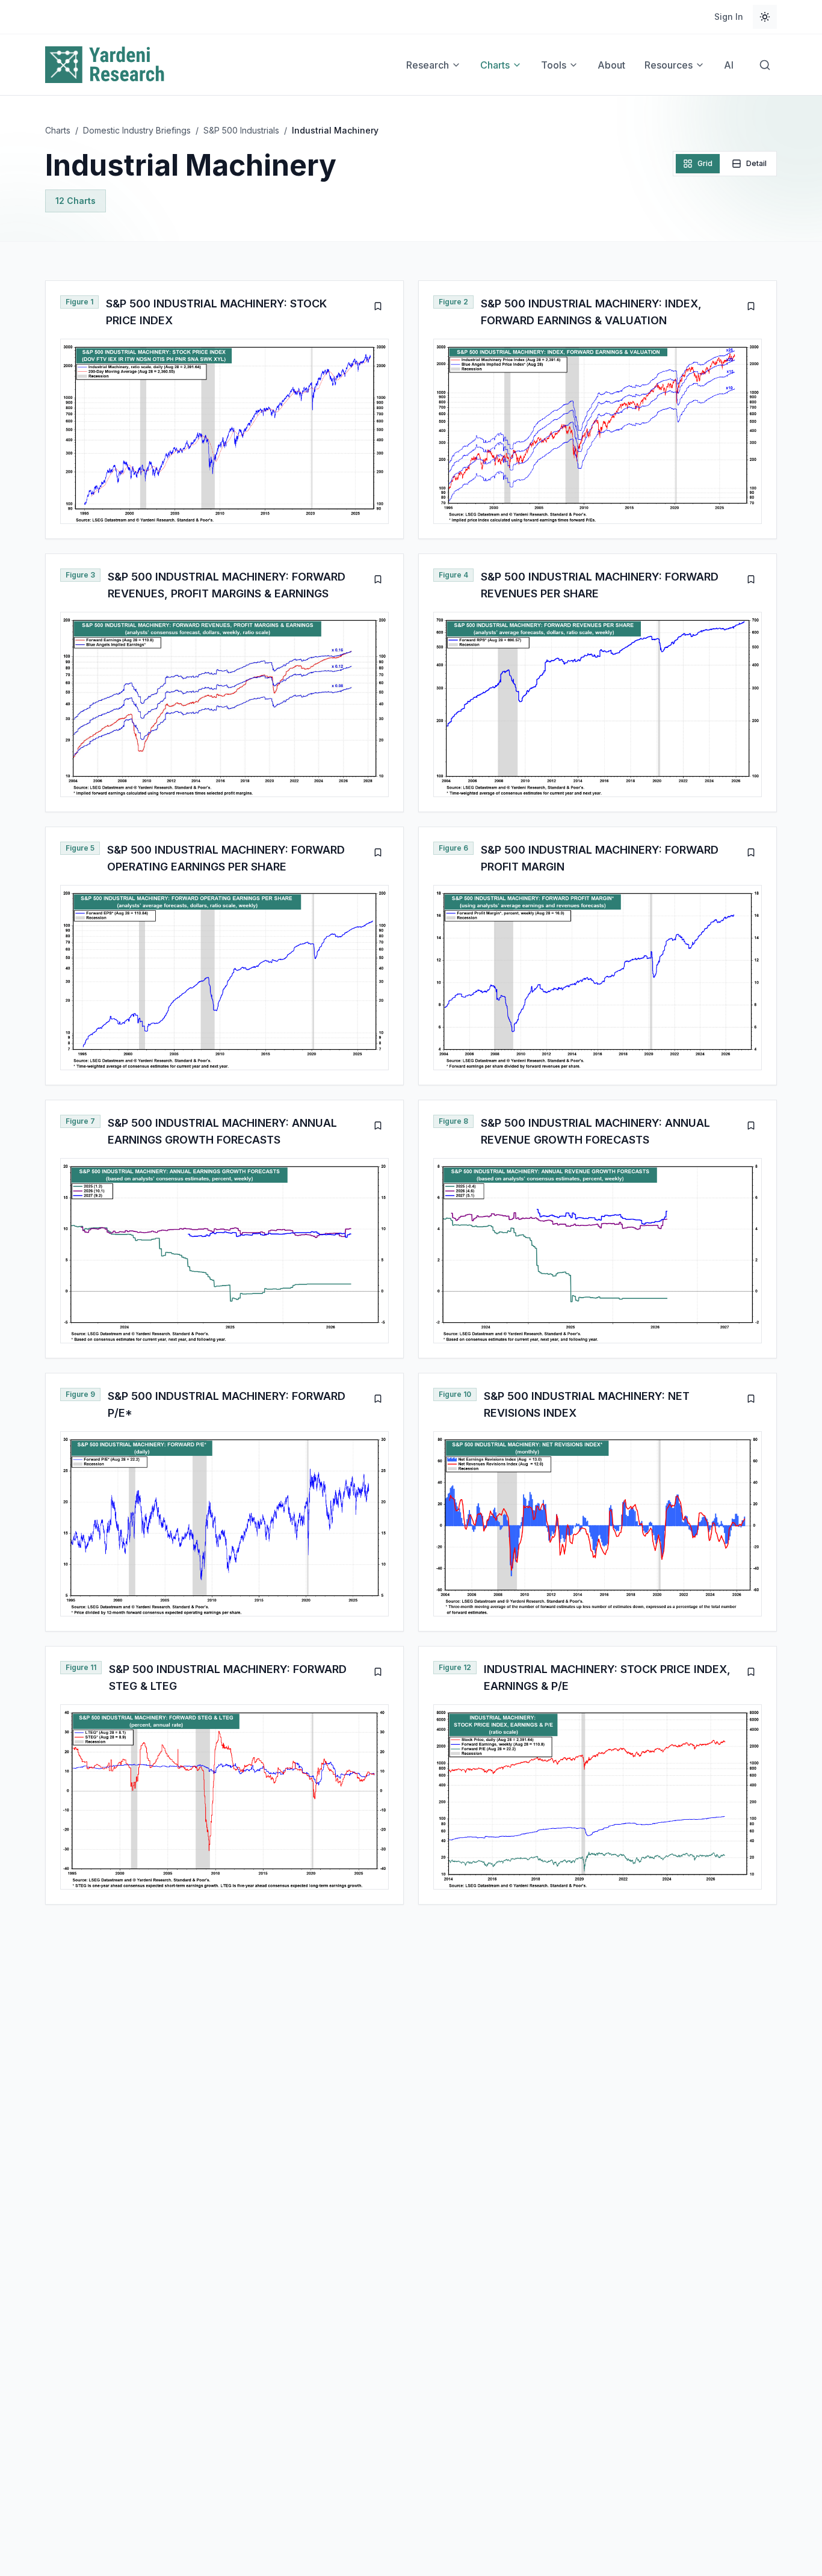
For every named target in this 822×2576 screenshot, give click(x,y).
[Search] (765, 65)
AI (729, 65)
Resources (669, 65)
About (611, 65)
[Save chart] (378, 306)
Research (428, 65)
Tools (554, 65)
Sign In (729, 17)
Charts (495, 65)
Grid (705, 163)
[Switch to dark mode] (765, 17)
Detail (756, 163)
